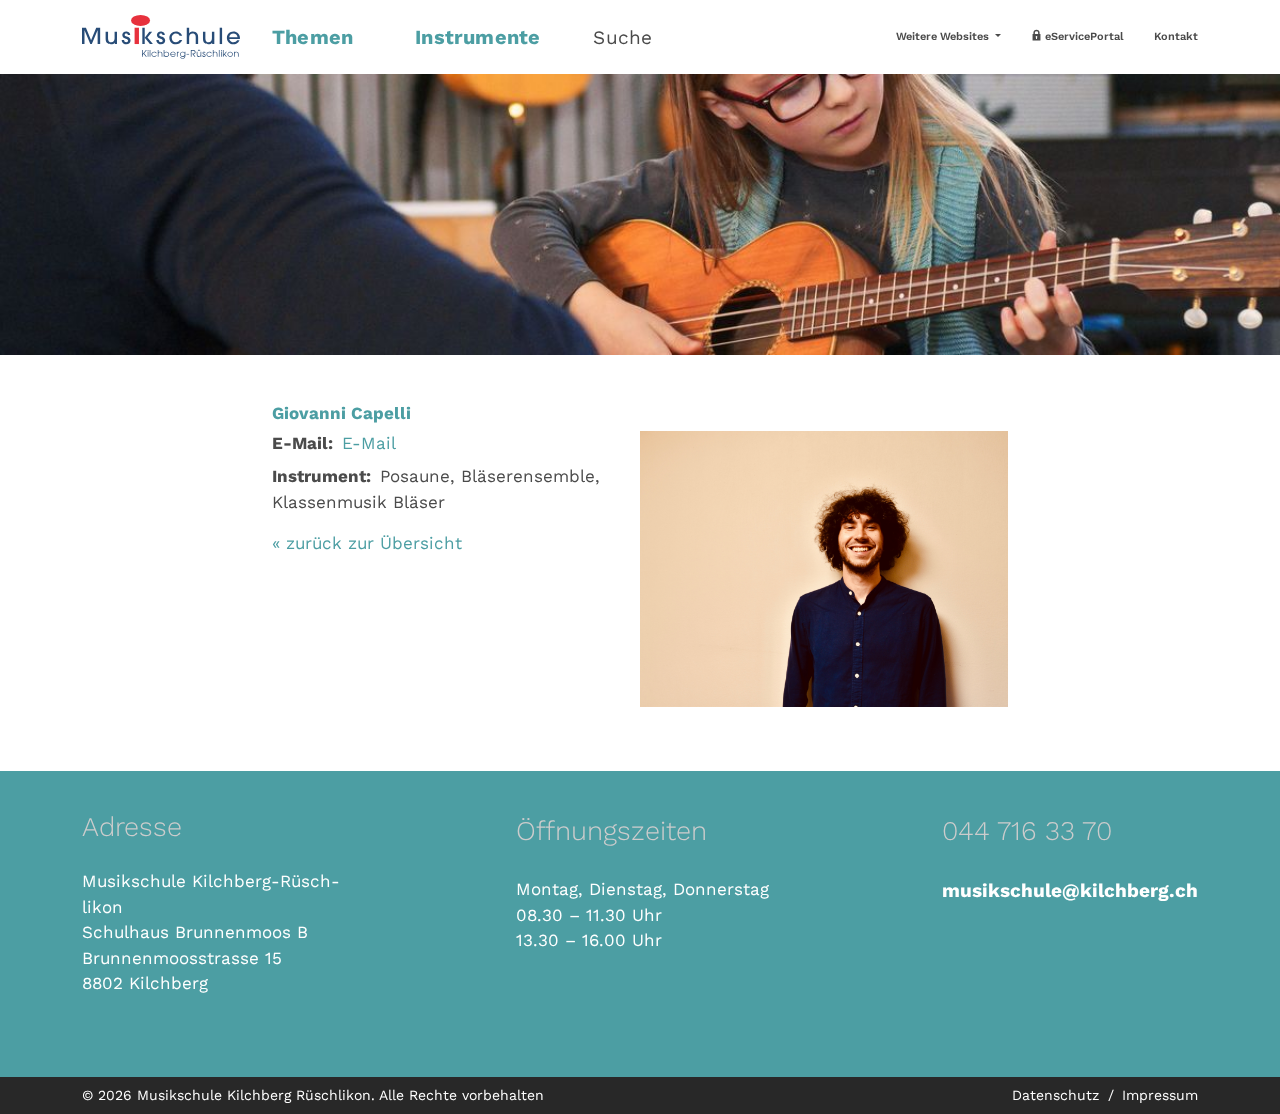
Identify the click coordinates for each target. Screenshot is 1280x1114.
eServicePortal (1083, 36)
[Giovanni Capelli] (824, 567)
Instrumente (477, 37)
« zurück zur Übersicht (367, 543)
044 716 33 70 (1027, 831)
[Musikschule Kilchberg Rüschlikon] (165, 37)
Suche (622, 37)
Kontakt (1176, 36)
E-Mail (369, 443)
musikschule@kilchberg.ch (1070, 890)
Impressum (1160, 1095)
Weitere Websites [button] (944, 36)
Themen (312, 37)
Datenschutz (1058, 1095)
